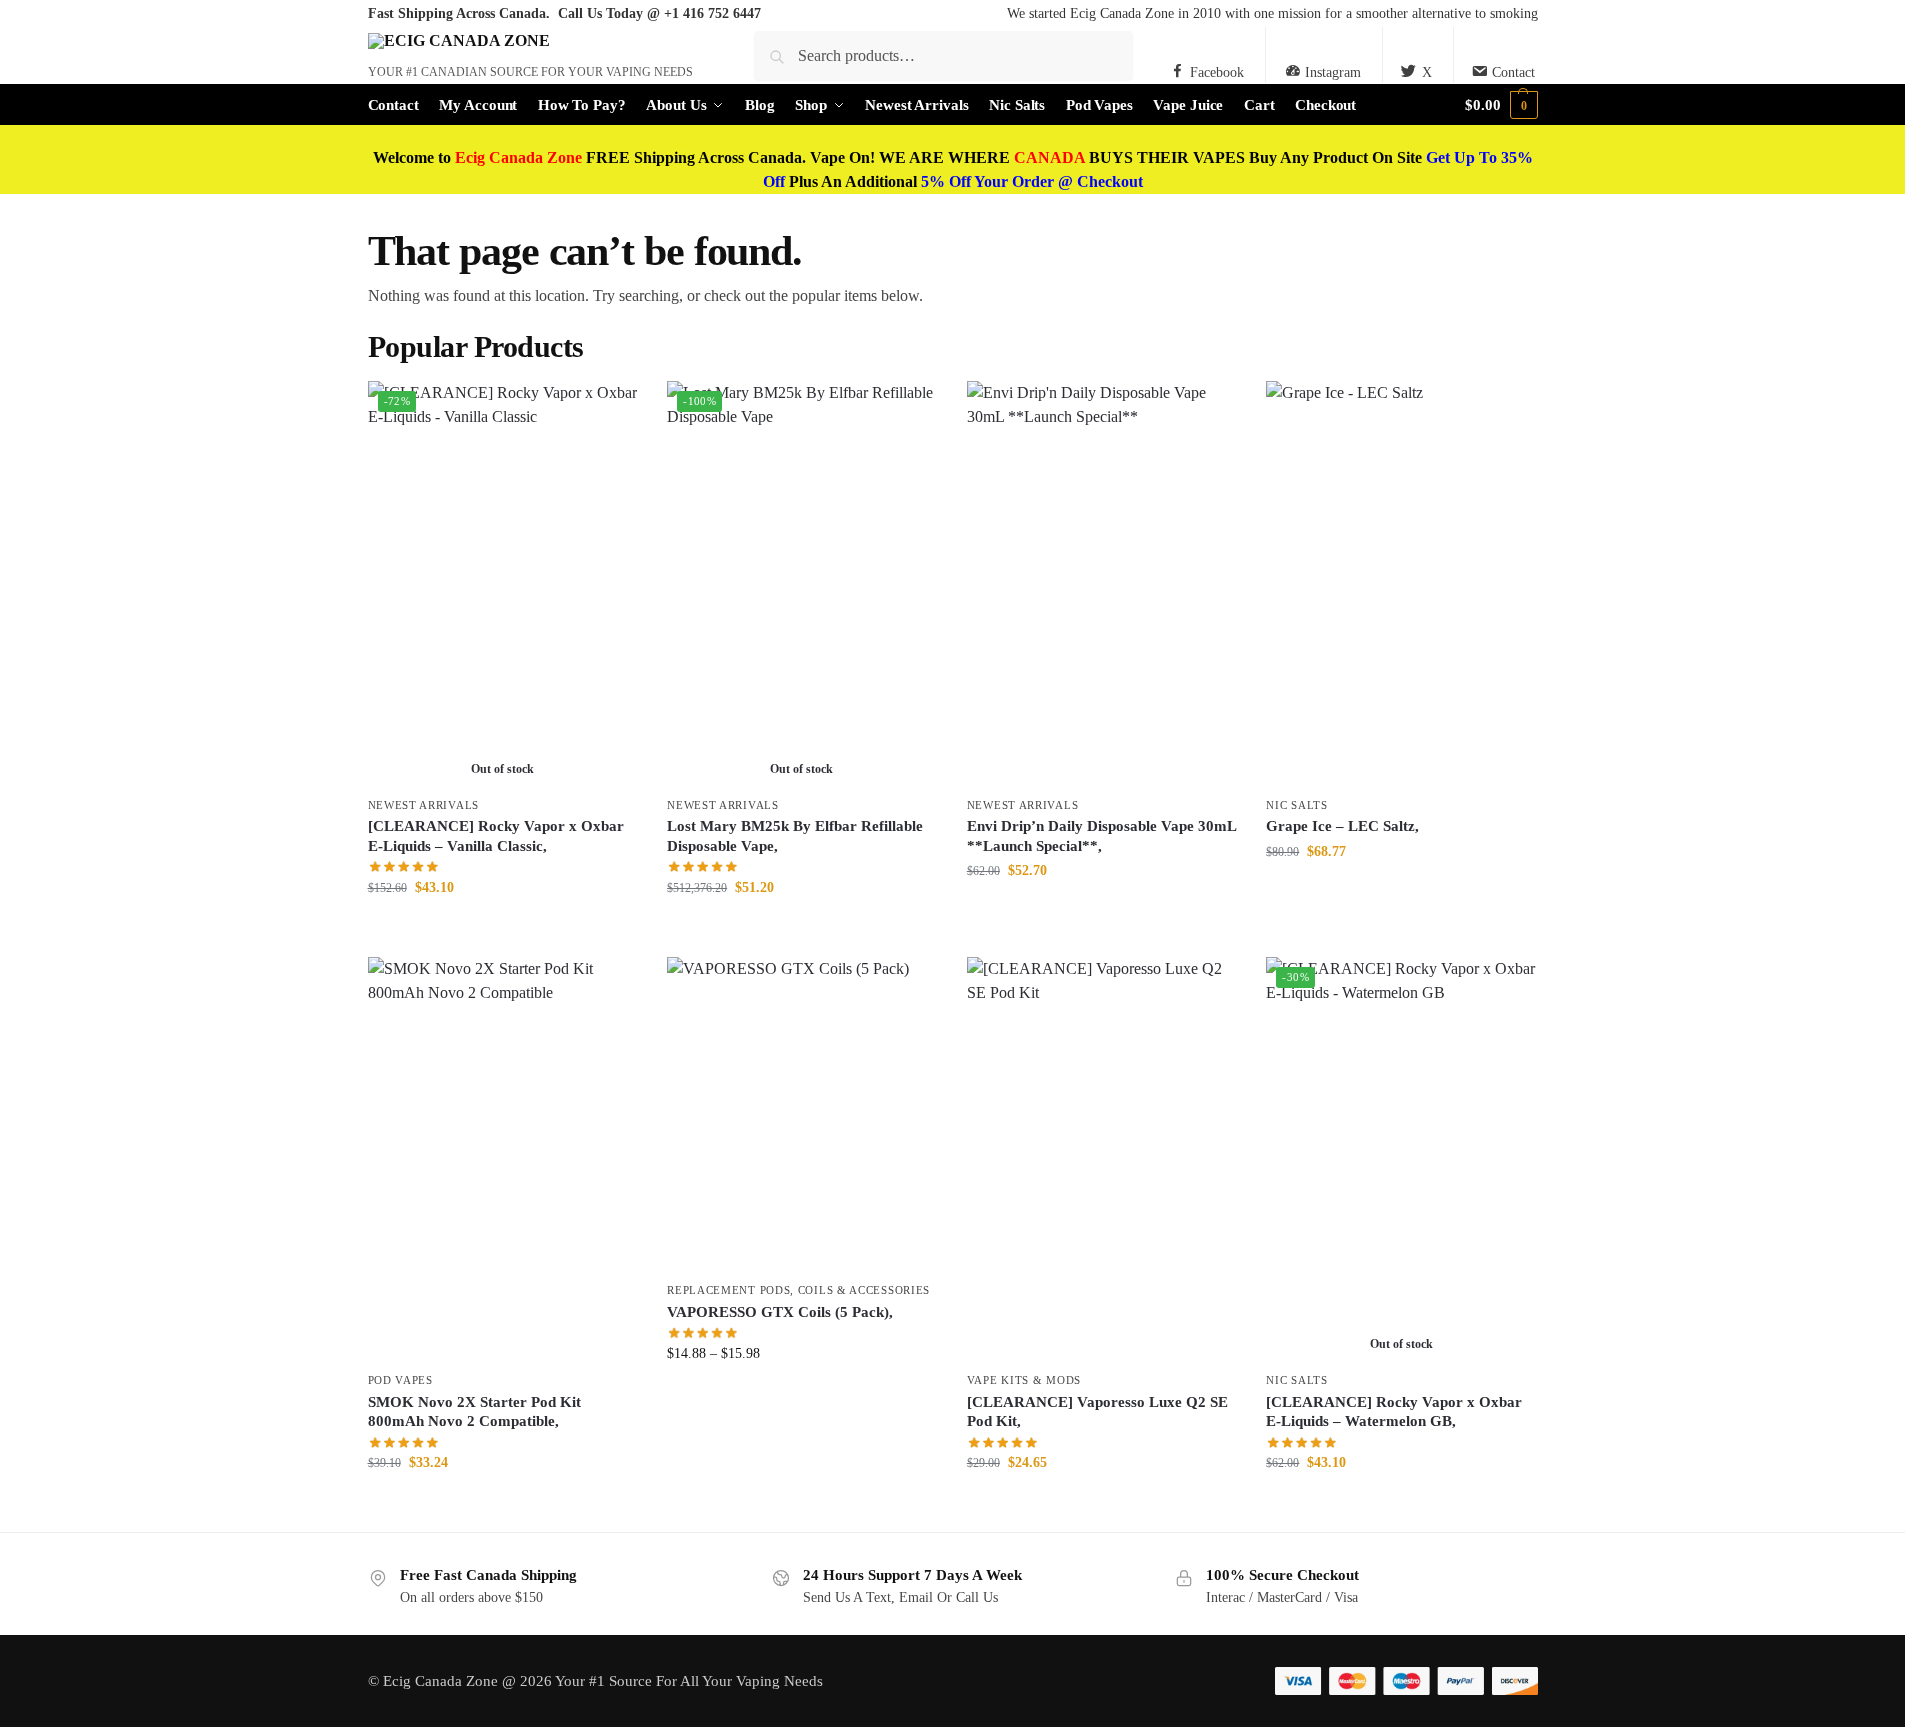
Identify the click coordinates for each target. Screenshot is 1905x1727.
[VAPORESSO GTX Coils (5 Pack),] (802, 1114)
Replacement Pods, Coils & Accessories (798, 1290)
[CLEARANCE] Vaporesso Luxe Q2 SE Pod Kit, (1097, 1412)
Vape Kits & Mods (1024, 1380)
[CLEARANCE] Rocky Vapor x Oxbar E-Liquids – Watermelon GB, (1394, 1412)
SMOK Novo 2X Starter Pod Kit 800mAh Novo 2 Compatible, (474, 1412)
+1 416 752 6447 (712, 13)
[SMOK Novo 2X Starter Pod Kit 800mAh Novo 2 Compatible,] (503, 1159)
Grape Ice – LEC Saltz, (1342, 826)
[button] (1501, 105)
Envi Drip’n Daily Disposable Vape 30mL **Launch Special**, (1101, 836)
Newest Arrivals (424, 805)
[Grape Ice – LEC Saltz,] (1401, 583)
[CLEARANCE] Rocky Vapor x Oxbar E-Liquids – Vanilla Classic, (496, 836)
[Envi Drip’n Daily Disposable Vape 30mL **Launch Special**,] (1102, 583)
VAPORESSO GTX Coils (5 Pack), (780, 1312)
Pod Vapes (400, 1380)
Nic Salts (1296, 805)
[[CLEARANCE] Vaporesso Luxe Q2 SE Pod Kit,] (1102, 1159)
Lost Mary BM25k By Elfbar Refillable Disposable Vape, (795, 836)
